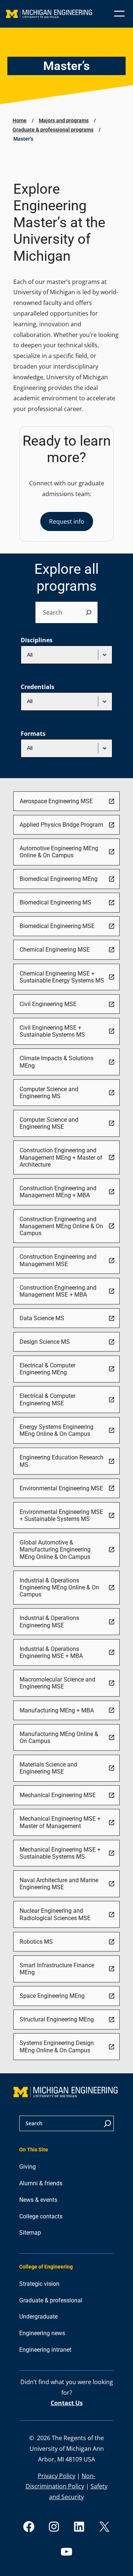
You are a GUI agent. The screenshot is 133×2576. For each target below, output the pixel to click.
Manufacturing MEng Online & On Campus (59, 1737)
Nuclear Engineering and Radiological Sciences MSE (55, 1914)
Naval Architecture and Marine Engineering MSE (59, 1884)
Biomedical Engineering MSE (57, 926)
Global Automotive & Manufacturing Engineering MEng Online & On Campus (55, 1550)
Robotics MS (36, 1942)
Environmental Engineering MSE (61, 1488)
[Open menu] (119, 14)
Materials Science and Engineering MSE (48, 1768)
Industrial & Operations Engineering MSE (49, 1621)
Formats (33, 734)
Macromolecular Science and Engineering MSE (57, 1683)
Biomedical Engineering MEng (59, 879)
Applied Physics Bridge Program (61, 825)
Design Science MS (45, 1342)
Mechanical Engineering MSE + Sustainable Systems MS (60, 1853)
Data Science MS (42, 1318)
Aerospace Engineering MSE (56, 801)
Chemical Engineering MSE (55, 950)
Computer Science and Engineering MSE (49, 1123)
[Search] (89, 612)
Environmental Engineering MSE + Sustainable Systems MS (61, 1515)
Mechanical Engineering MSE (58, 1795)
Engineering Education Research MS (62, 1461)
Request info (67, 521)
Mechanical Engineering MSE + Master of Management (60, 1822)
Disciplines (37, 640)
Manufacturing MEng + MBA (57, 1710)
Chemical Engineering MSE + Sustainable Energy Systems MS (62, 977)
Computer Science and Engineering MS (49, 1093)
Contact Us (67, 2403)
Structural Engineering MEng (57, 2019)
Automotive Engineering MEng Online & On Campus (59, 852)
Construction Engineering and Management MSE (58, 1260)
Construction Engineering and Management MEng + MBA (58, 1192)
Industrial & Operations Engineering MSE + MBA (51, 1652)
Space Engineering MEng (52, 1996)
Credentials (37, 687)
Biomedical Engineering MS (55, 902)
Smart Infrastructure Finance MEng (57, 1969)
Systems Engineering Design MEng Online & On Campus (57, 2046)
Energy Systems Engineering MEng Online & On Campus (57, 1430)
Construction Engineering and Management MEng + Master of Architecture (61, 1157)
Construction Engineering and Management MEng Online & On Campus (61, 1226)
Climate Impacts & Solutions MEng (57, 1062)
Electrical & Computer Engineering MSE (47, 1399)
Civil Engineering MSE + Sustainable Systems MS (52, 1031)
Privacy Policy (57, 2476)
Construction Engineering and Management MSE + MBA (58, 1291)
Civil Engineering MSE (48, 1004)
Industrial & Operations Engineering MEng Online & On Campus (59, 1588)
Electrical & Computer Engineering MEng (47, 1369)
